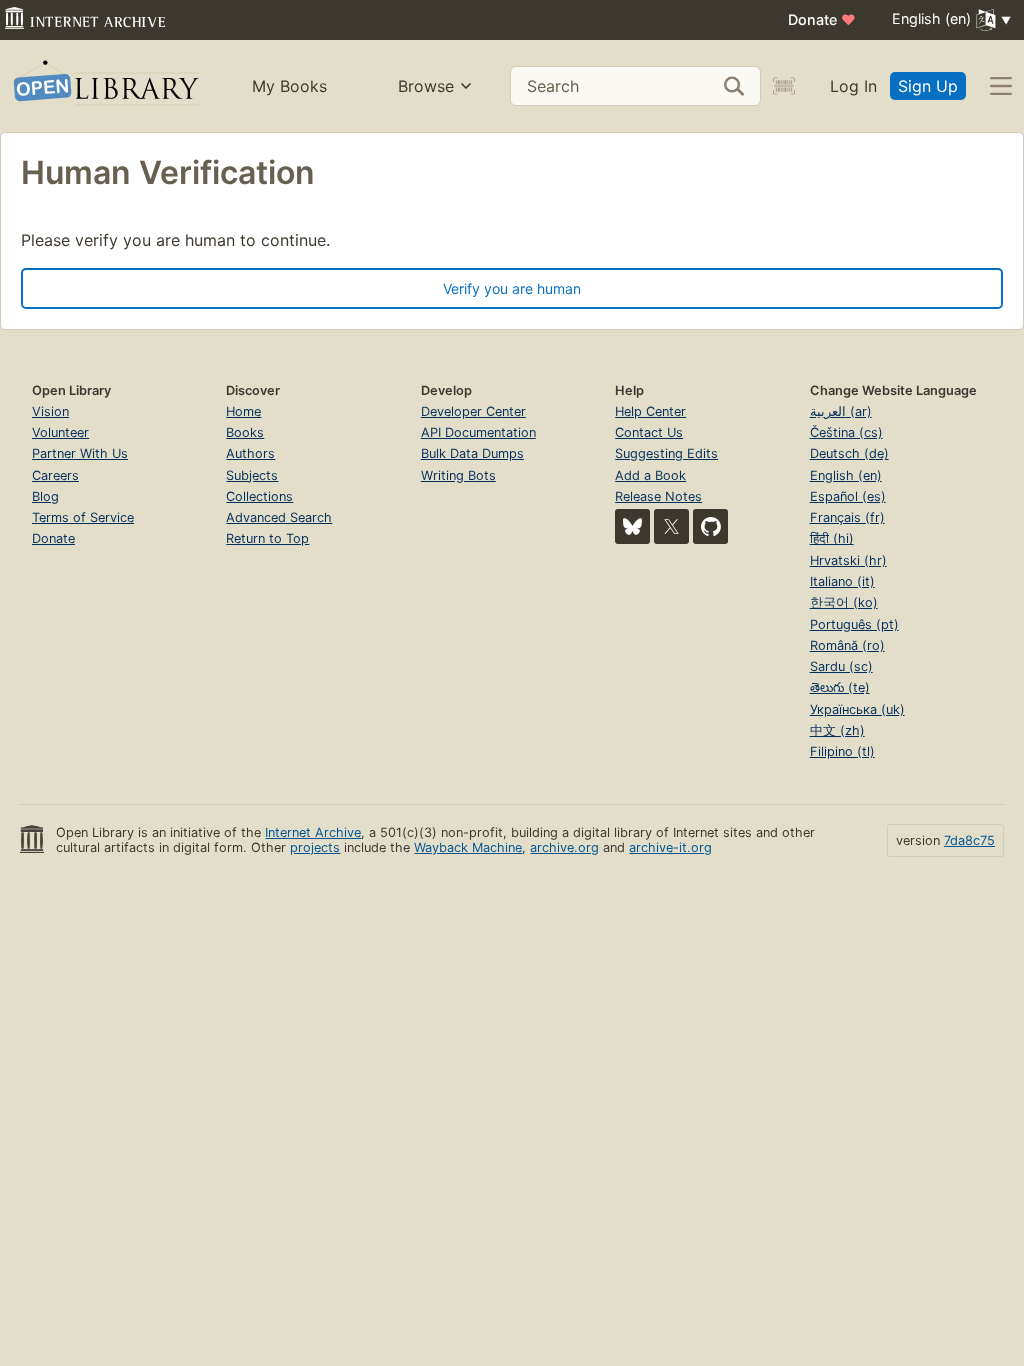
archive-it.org (670, 847)
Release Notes (658, 496)
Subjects (252, 475)
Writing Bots (458, 475)
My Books (289, 86)
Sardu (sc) (841, 666)
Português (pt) (854, 624)
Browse (426, 86)
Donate (822, 19)
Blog (45, 496)
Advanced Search (279, 517)
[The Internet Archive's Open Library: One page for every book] (104, 86)
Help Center (650, 411)
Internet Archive (313, 832)
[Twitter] (671, 526)
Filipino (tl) (842, 751)
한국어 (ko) (844, 602)
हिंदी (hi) (832, 538)
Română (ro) (847, 645)
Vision (50, 411)
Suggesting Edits (666, 453)
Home (243, 411)
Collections (259, 496)
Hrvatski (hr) (848, 560)
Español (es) (848, 496)
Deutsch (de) (849, 453)
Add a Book (650, 475)
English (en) (846, 475)
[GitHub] (710, 526)
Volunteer (60, 432)
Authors (250, 453)
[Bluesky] (632, 526)
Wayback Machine (468, 847)
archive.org (564, 847)
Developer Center (473, 411)
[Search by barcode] (784, 86)
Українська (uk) (857, 709)
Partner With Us (80, 453)
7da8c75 (969, 840)
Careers (55, 475)
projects (315, 847)
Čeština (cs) (846, 432)
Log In (853, 86)
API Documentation (478, 432)
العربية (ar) (841, 411)
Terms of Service (83, 517)
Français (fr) (847, 517)
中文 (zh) (837, 730)
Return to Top (267, 538)
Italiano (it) (842, 581)
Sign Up (928, 86)
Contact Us (649, 432)
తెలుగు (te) (840, 687)
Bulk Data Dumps (472, 453)
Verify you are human (512, 288)
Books (245, 432)
